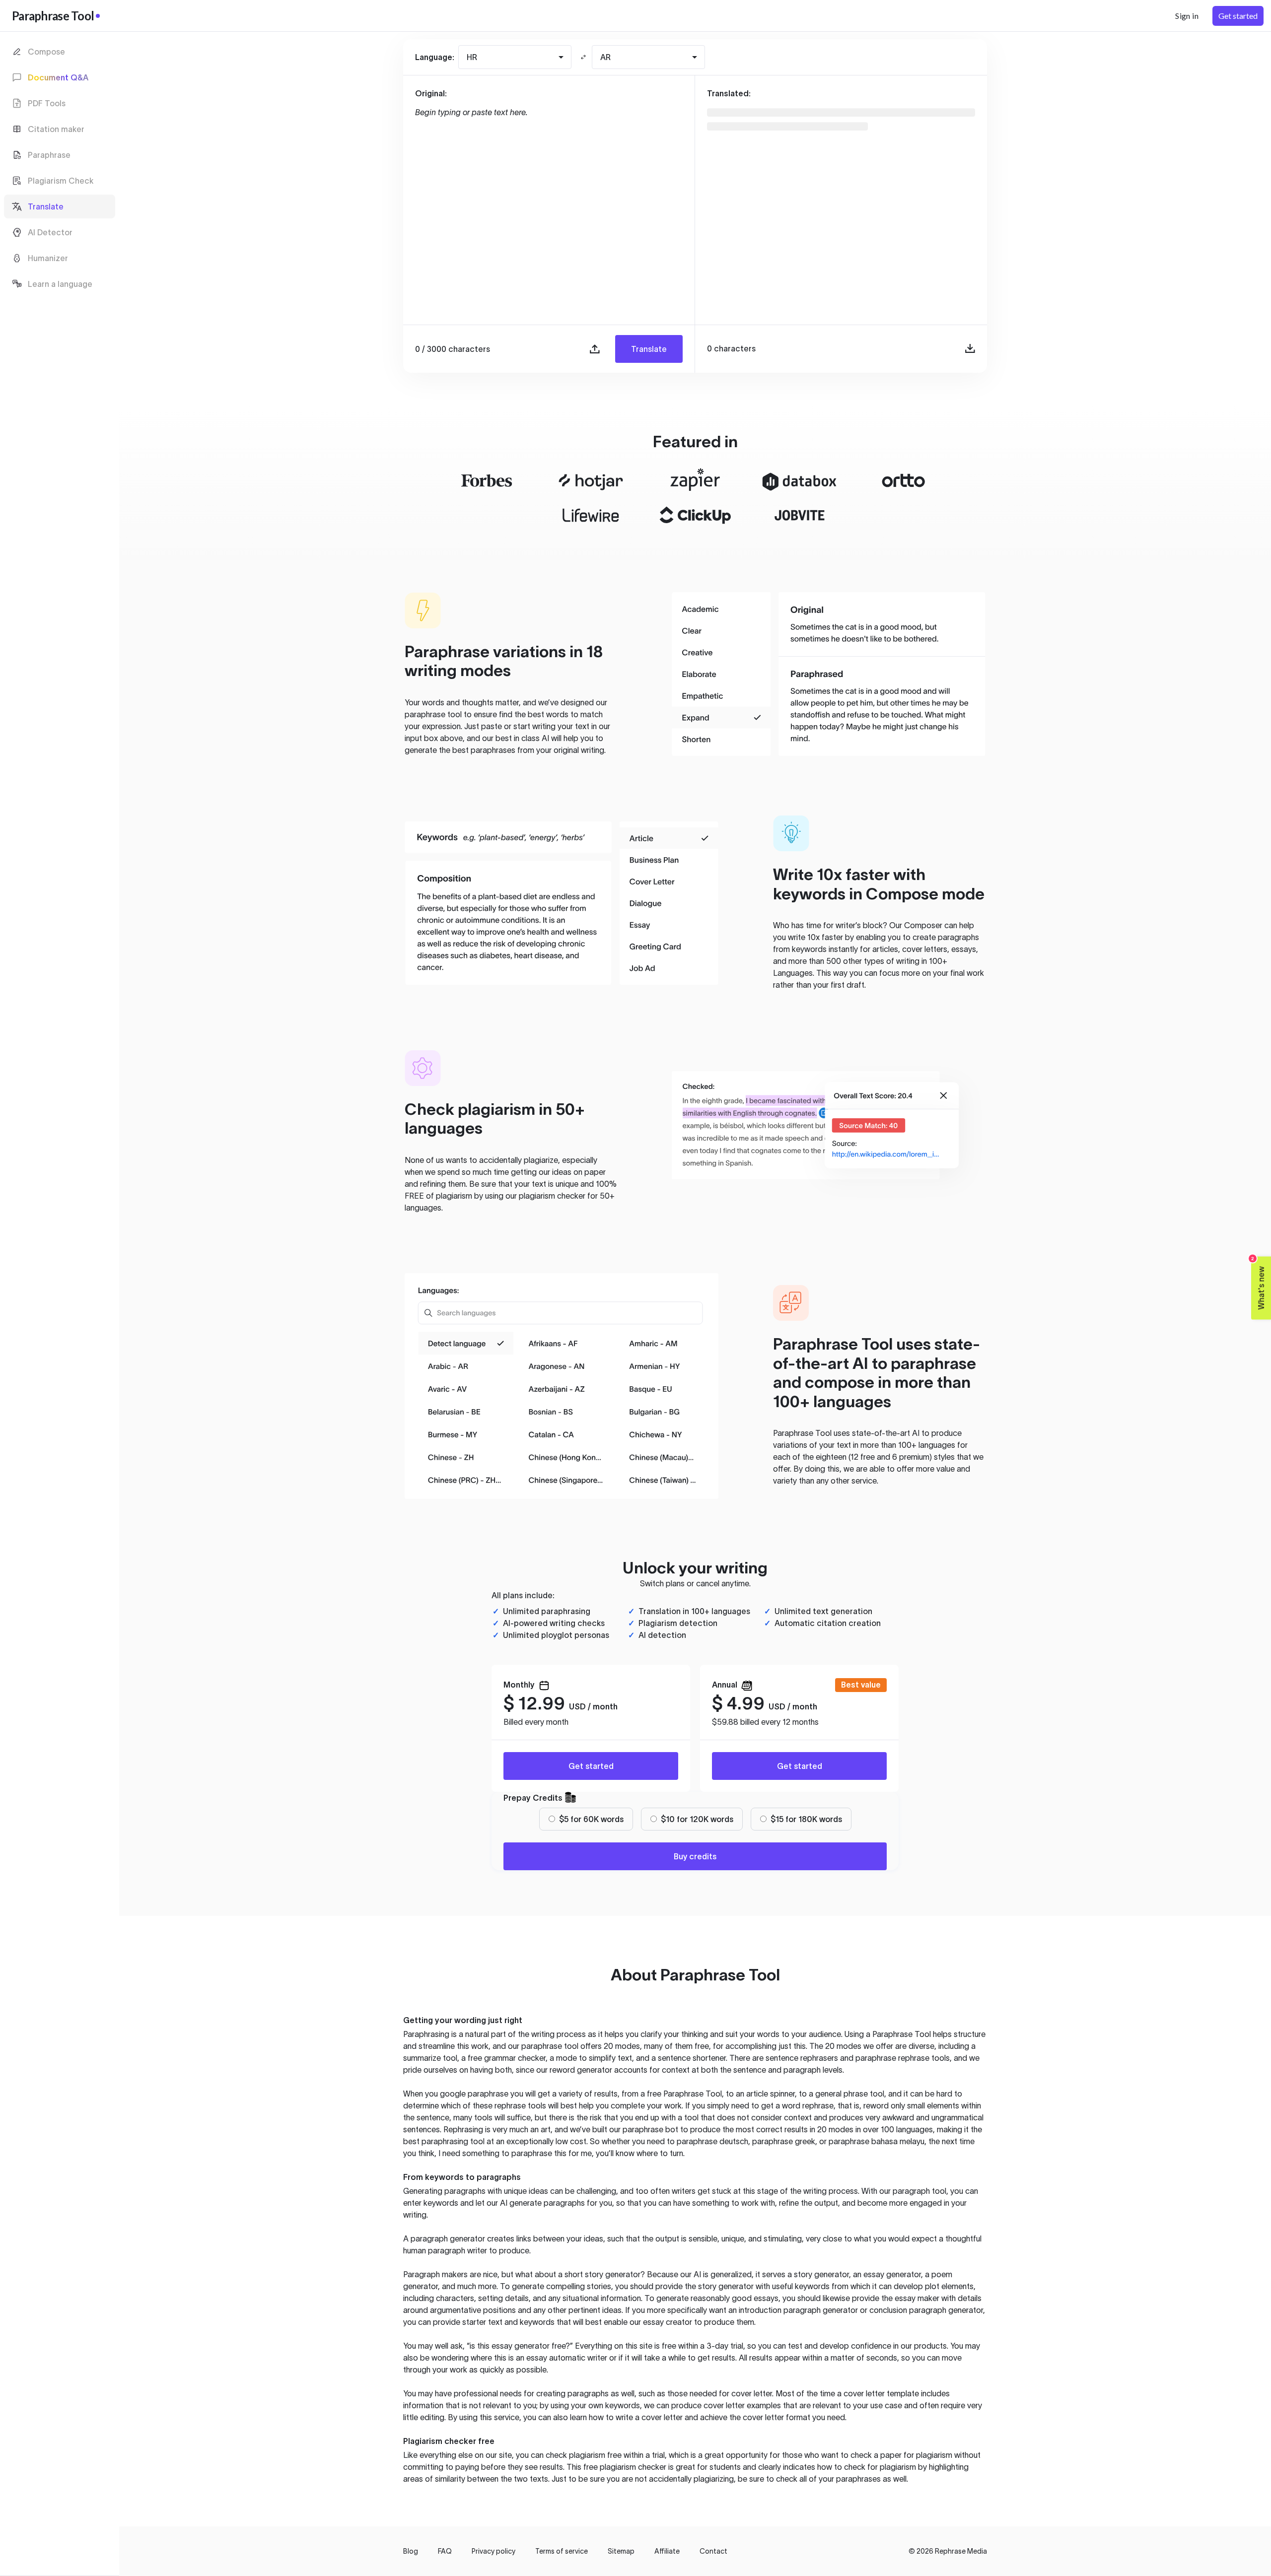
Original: (431, 93)
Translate (649, 349)
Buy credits (695, 1856)
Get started (591, 1766)
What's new (1258, 1283)
